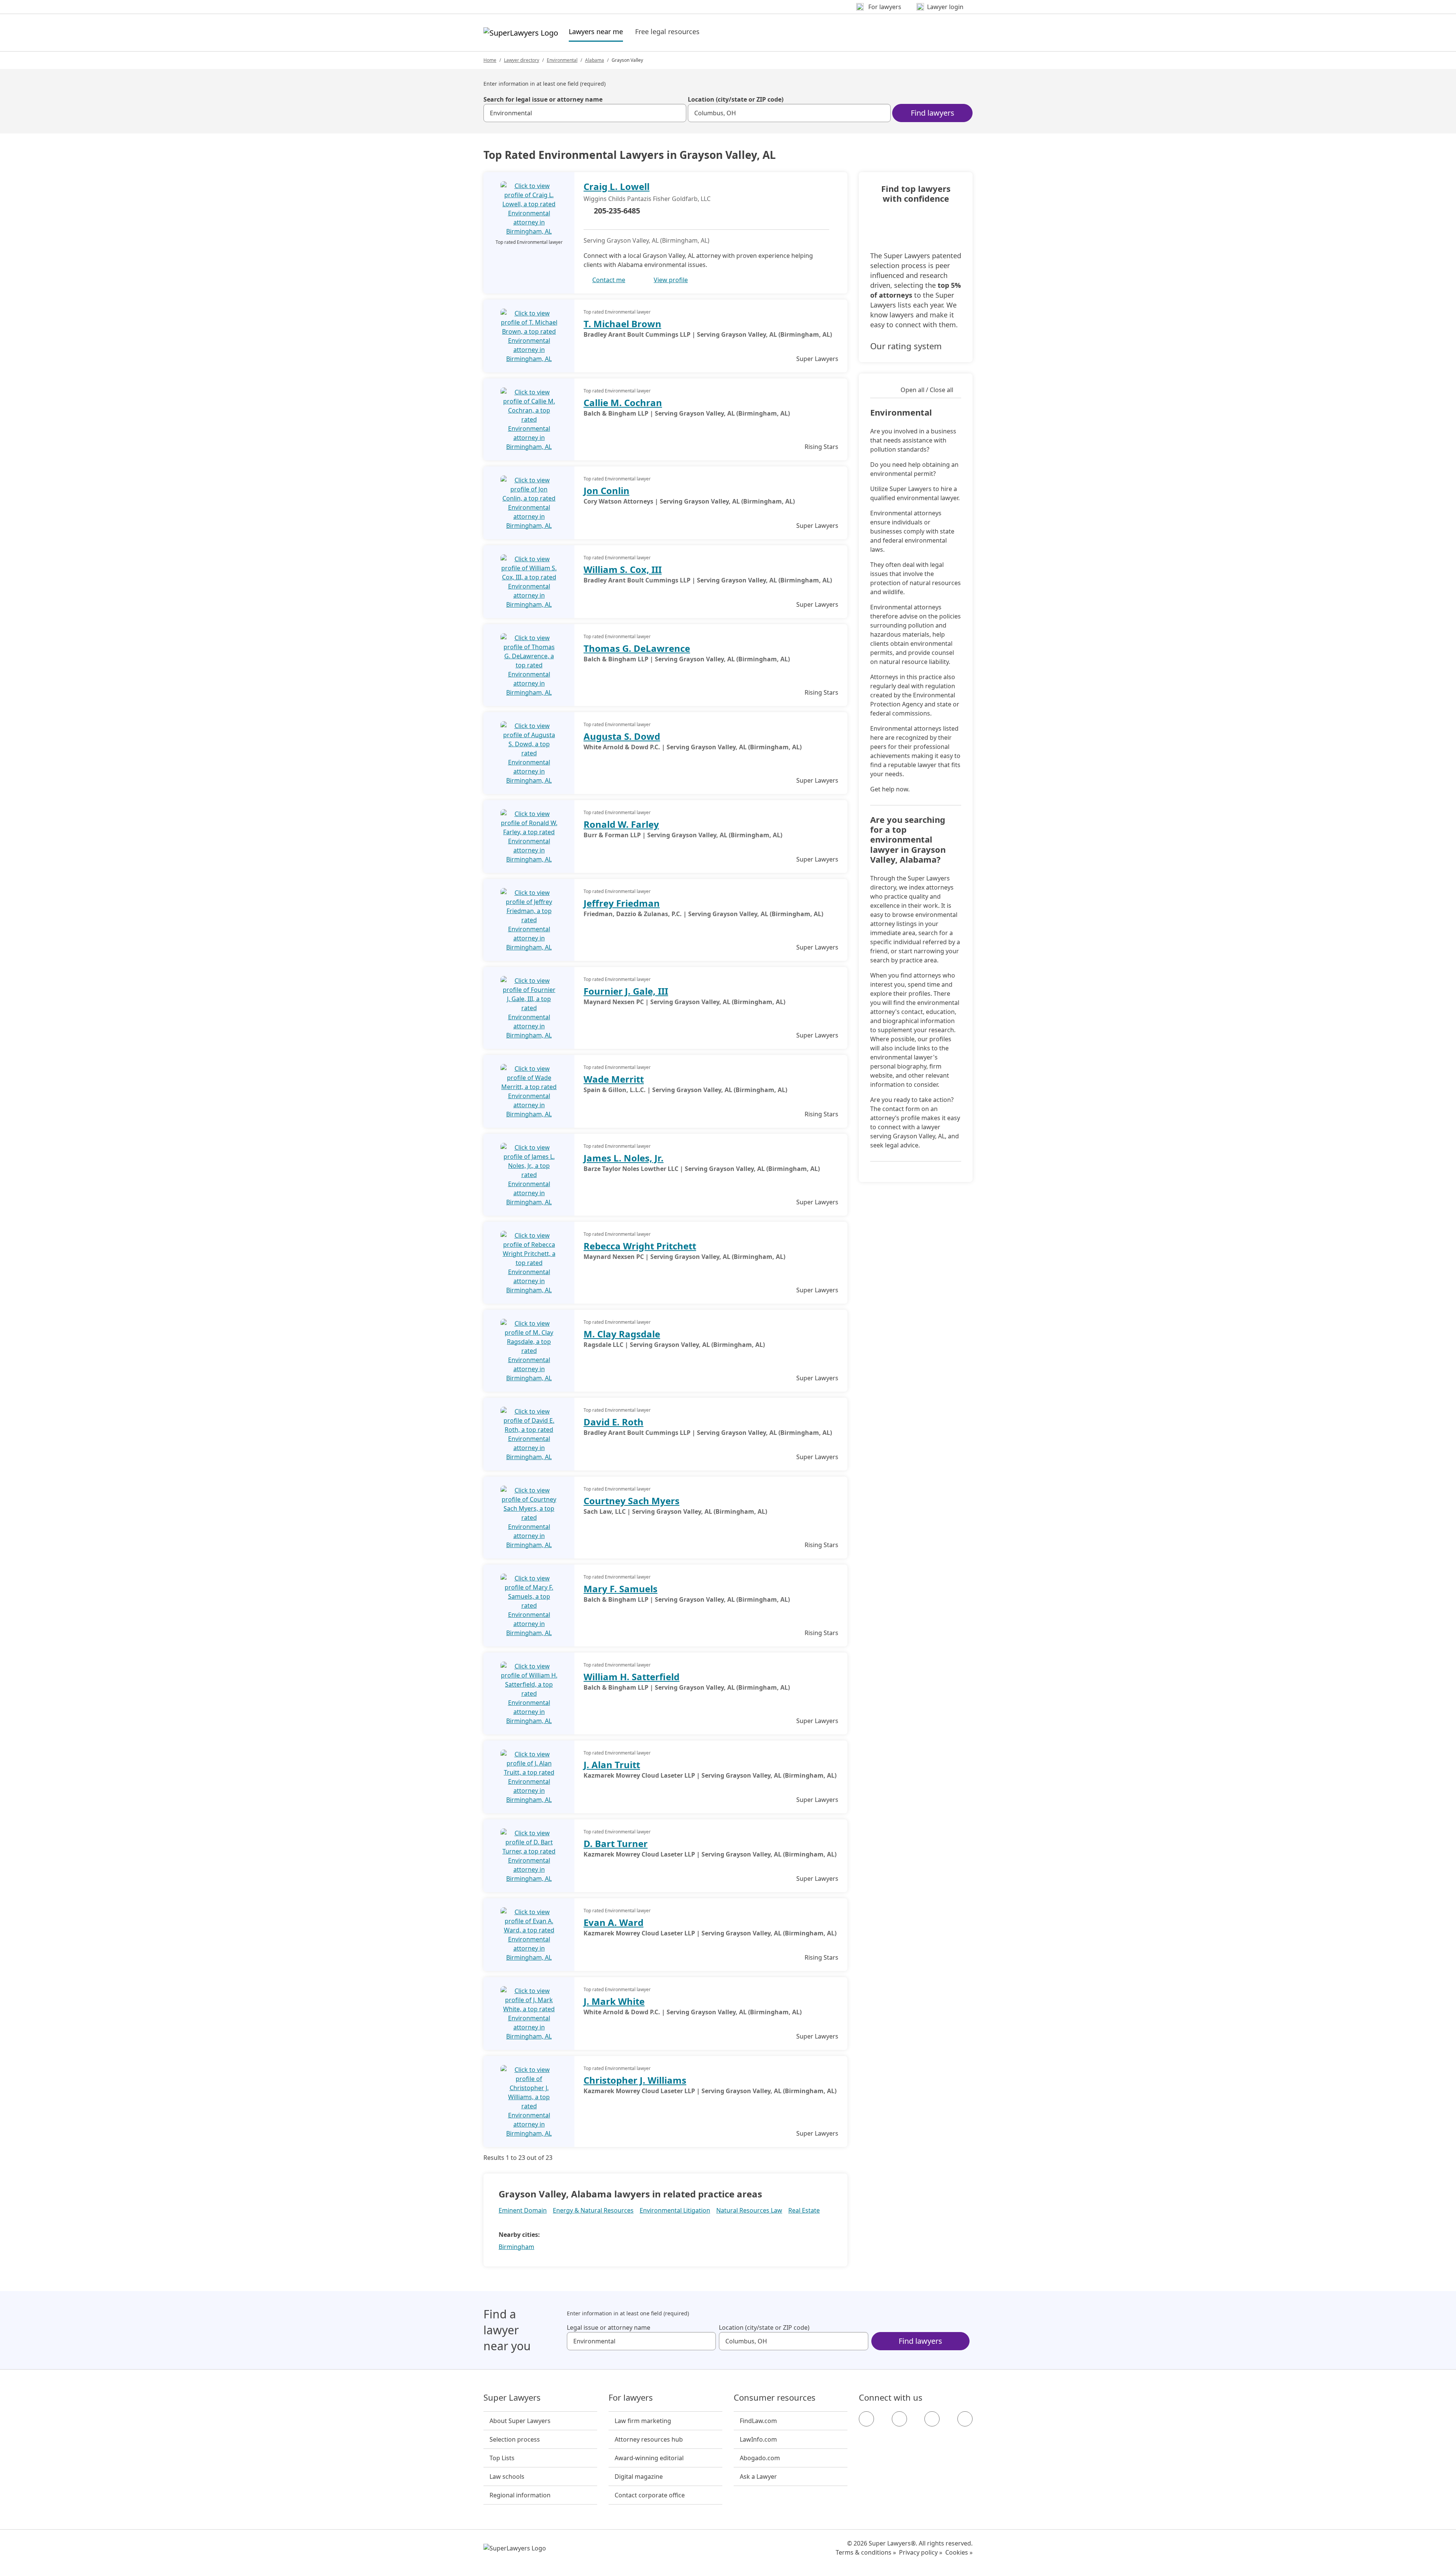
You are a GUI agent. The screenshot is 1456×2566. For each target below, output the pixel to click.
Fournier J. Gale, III (626, 991)
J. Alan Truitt (612, 1765)
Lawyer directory (522, 60)
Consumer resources (775, 2398)
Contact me (609, 280)
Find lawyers (933, 113)
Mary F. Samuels (621, 1589)
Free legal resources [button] (667, 31)
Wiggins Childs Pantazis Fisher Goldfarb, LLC (647, 199)
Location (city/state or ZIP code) (736, 99)
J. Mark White (614, 2001)
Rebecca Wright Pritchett (640, 1246)
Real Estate (804, 2210)
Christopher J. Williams (635, 2080)
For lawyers (631, 2398)
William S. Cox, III (623, 569)
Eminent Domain (523, 2210)
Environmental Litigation (675, 2210)
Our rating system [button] (906, 346)
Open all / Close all (927, 390)
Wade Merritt (614, 1079)
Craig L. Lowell (617, 186)
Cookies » (959, 2552)
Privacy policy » (921, 2552)
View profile (671, 280)
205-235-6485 (617, 211)
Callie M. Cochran (623, 403)
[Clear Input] (677, 113)
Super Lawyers (512, 2398)
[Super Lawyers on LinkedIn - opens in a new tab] (965, 2419)
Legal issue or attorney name (609, 2327)
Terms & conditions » (866, 2552)
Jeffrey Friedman (622, 903)
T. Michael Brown (622, 324)
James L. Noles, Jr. (624, 1158)
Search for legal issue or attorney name (543, 99)
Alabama (595, 60)
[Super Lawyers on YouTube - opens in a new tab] (932, 2419)
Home (490, 60)
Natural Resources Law (749, 2210)
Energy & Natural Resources (593, 2210)
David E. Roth (613, 1422)
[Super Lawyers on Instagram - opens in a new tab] (899, 2419)
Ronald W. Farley (621, 824)
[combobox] (585, 113)
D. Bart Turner (616, 1843)
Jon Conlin (606, 490)
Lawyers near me (596, 31)
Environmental (562, 60)
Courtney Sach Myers (632, 1501)
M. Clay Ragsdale (622, 1334)
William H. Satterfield (632, 1677)
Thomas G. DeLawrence (637, 648)
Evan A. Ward (613, 1922)
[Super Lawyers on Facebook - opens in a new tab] (866, 2419)
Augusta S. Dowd (622, 736)
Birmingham (516, 2247)
